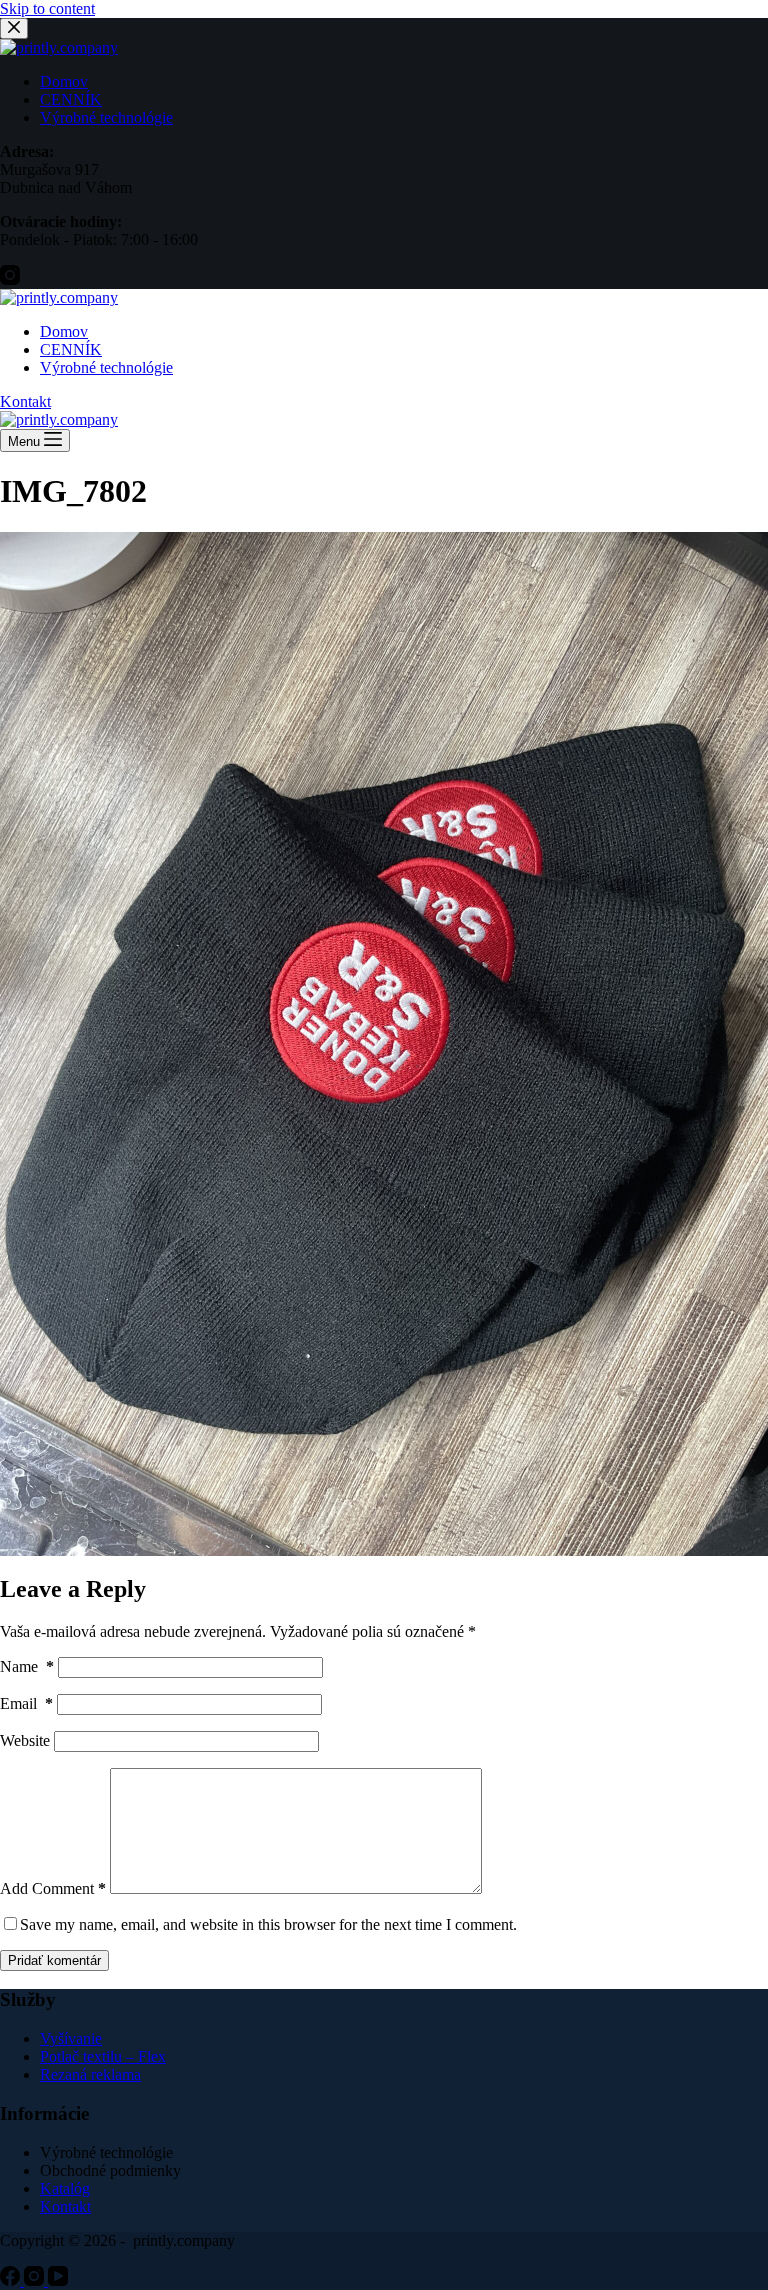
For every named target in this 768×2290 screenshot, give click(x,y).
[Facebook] (12, 2280)
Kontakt (25, 401)
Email (26, 1703)
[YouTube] (58, 2280)
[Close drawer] (14, 28)
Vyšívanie (71, 2038)
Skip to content (47, 8)
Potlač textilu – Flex (103, 2056)
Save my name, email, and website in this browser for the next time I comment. (268, 1924)
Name (27, 1666)
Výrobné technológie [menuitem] (106, 117)
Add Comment (53, 1888)
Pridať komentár (54, 1960)
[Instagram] (10, 279)
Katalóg (65, 2188)
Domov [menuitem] (64, 81)
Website (25, 1740)
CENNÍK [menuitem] (71, 99)
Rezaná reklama (90, 2074)
